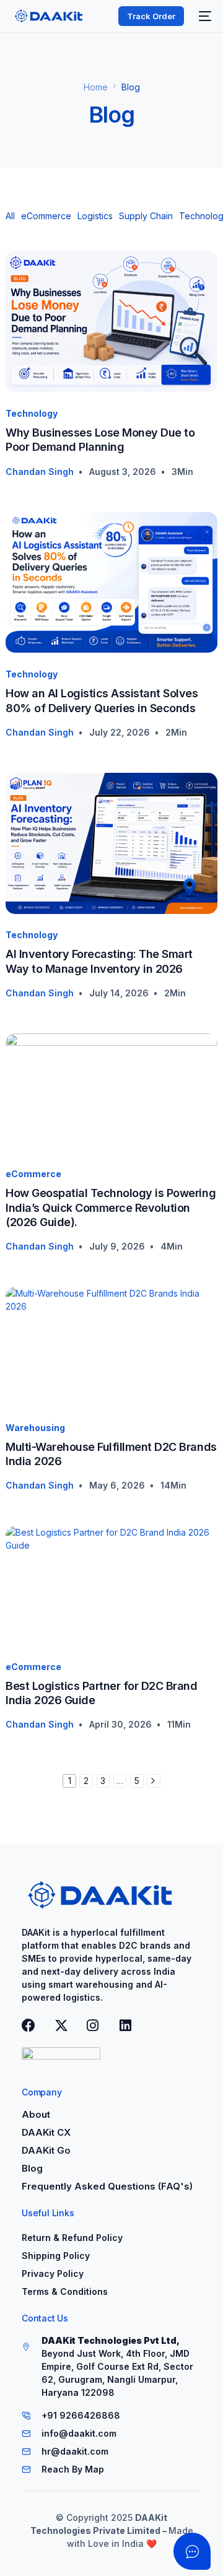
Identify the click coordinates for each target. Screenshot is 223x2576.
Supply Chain (146, 216)
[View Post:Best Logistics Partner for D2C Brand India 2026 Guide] (111, 1586)
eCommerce (46, 216)
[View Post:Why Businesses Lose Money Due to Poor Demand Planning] (111, 321)
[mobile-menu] (204, 16)
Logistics (95, 216)
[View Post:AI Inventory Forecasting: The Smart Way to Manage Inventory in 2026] (111, 843)
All (10, 216)
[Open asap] (192, 2551)
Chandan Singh (40, 472)
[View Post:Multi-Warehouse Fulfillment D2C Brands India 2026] (111, 1347)
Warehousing (35, 1428)
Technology (32, 413)
